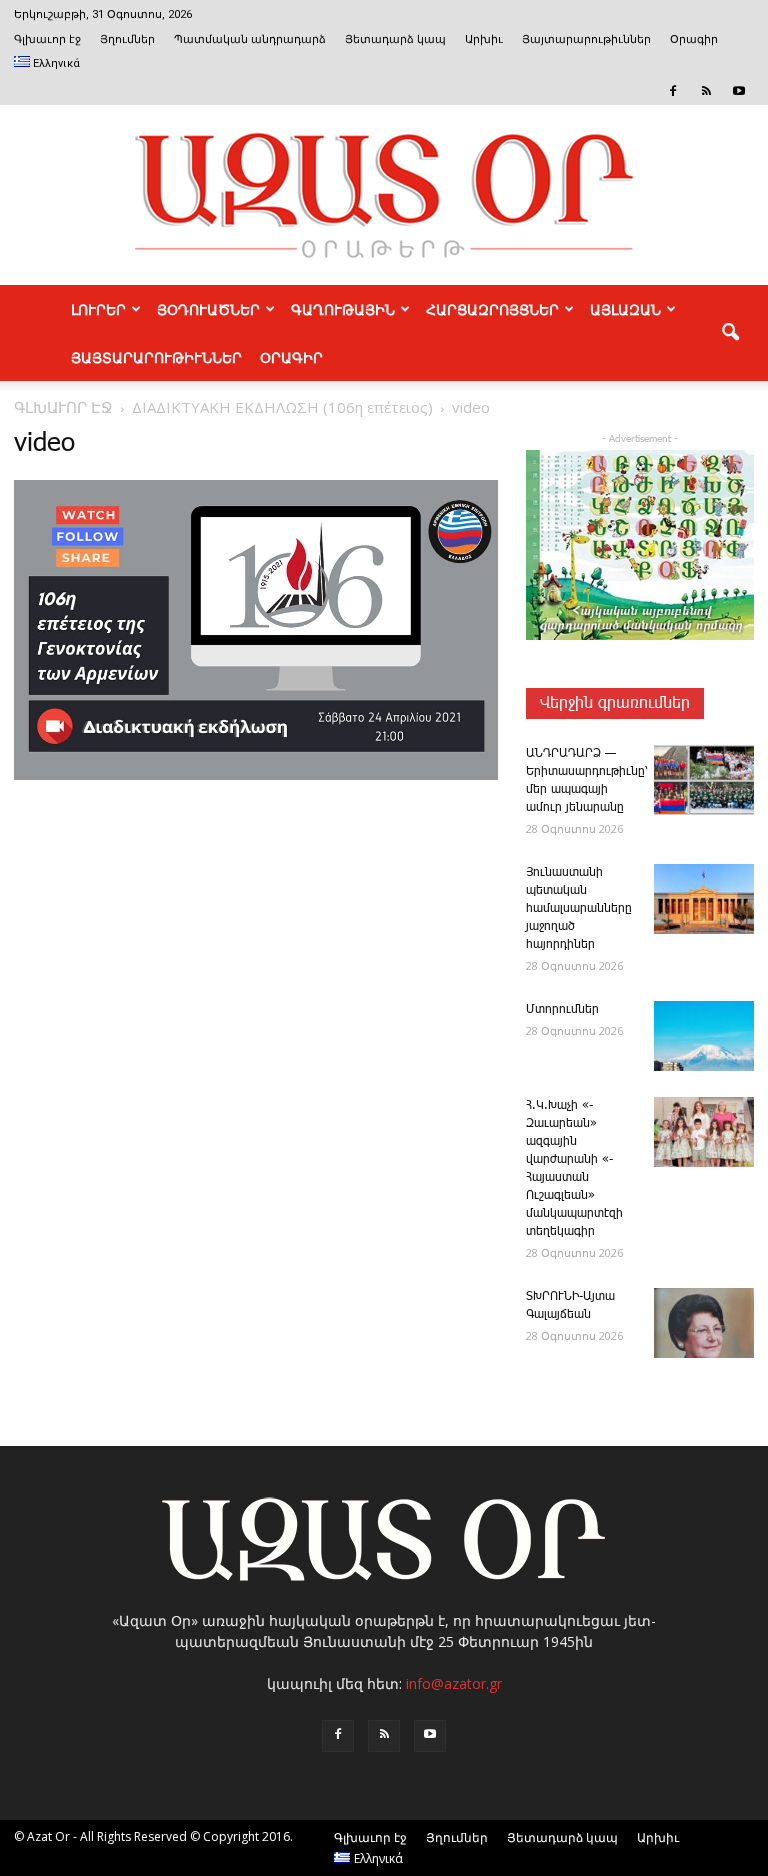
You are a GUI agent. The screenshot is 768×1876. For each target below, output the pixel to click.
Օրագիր (694, 39)
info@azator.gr (454, 1683)
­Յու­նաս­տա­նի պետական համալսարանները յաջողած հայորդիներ (579, 908)
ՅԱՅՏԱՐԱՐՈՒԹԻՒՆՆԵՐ (156, 357)
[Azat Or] (384, 195)
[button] (730, 333)
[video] (256, 776)
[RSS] (706, 91)
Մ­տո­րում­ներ (562, 1009)
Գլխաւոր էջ (47, 39)
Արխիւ (484, 39)
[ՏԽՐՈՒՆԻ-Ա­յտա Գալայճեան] (704, 1323)
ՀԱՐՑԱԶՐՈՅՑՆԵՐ (492, 309)
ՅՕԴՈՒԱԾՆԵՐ (208, 309)
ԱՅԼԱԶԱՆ (625, 309)
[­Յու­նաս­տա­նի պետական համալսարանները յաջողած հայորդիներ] (704, 899)
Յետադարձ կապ (395, 39)
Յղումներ (127, 39)
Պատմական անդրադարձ (250, 39)
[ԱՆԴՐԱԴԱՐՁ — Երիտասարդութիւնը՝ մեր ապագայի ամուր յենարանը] (704, 780)
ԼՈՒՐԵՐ (98, 309)
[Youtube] (739, 91)
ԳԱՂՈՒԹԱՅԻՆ (343, 309)
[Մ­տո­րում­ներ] (704, 1036)
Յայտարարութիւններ (586, 39)
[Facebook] (673, 91)
